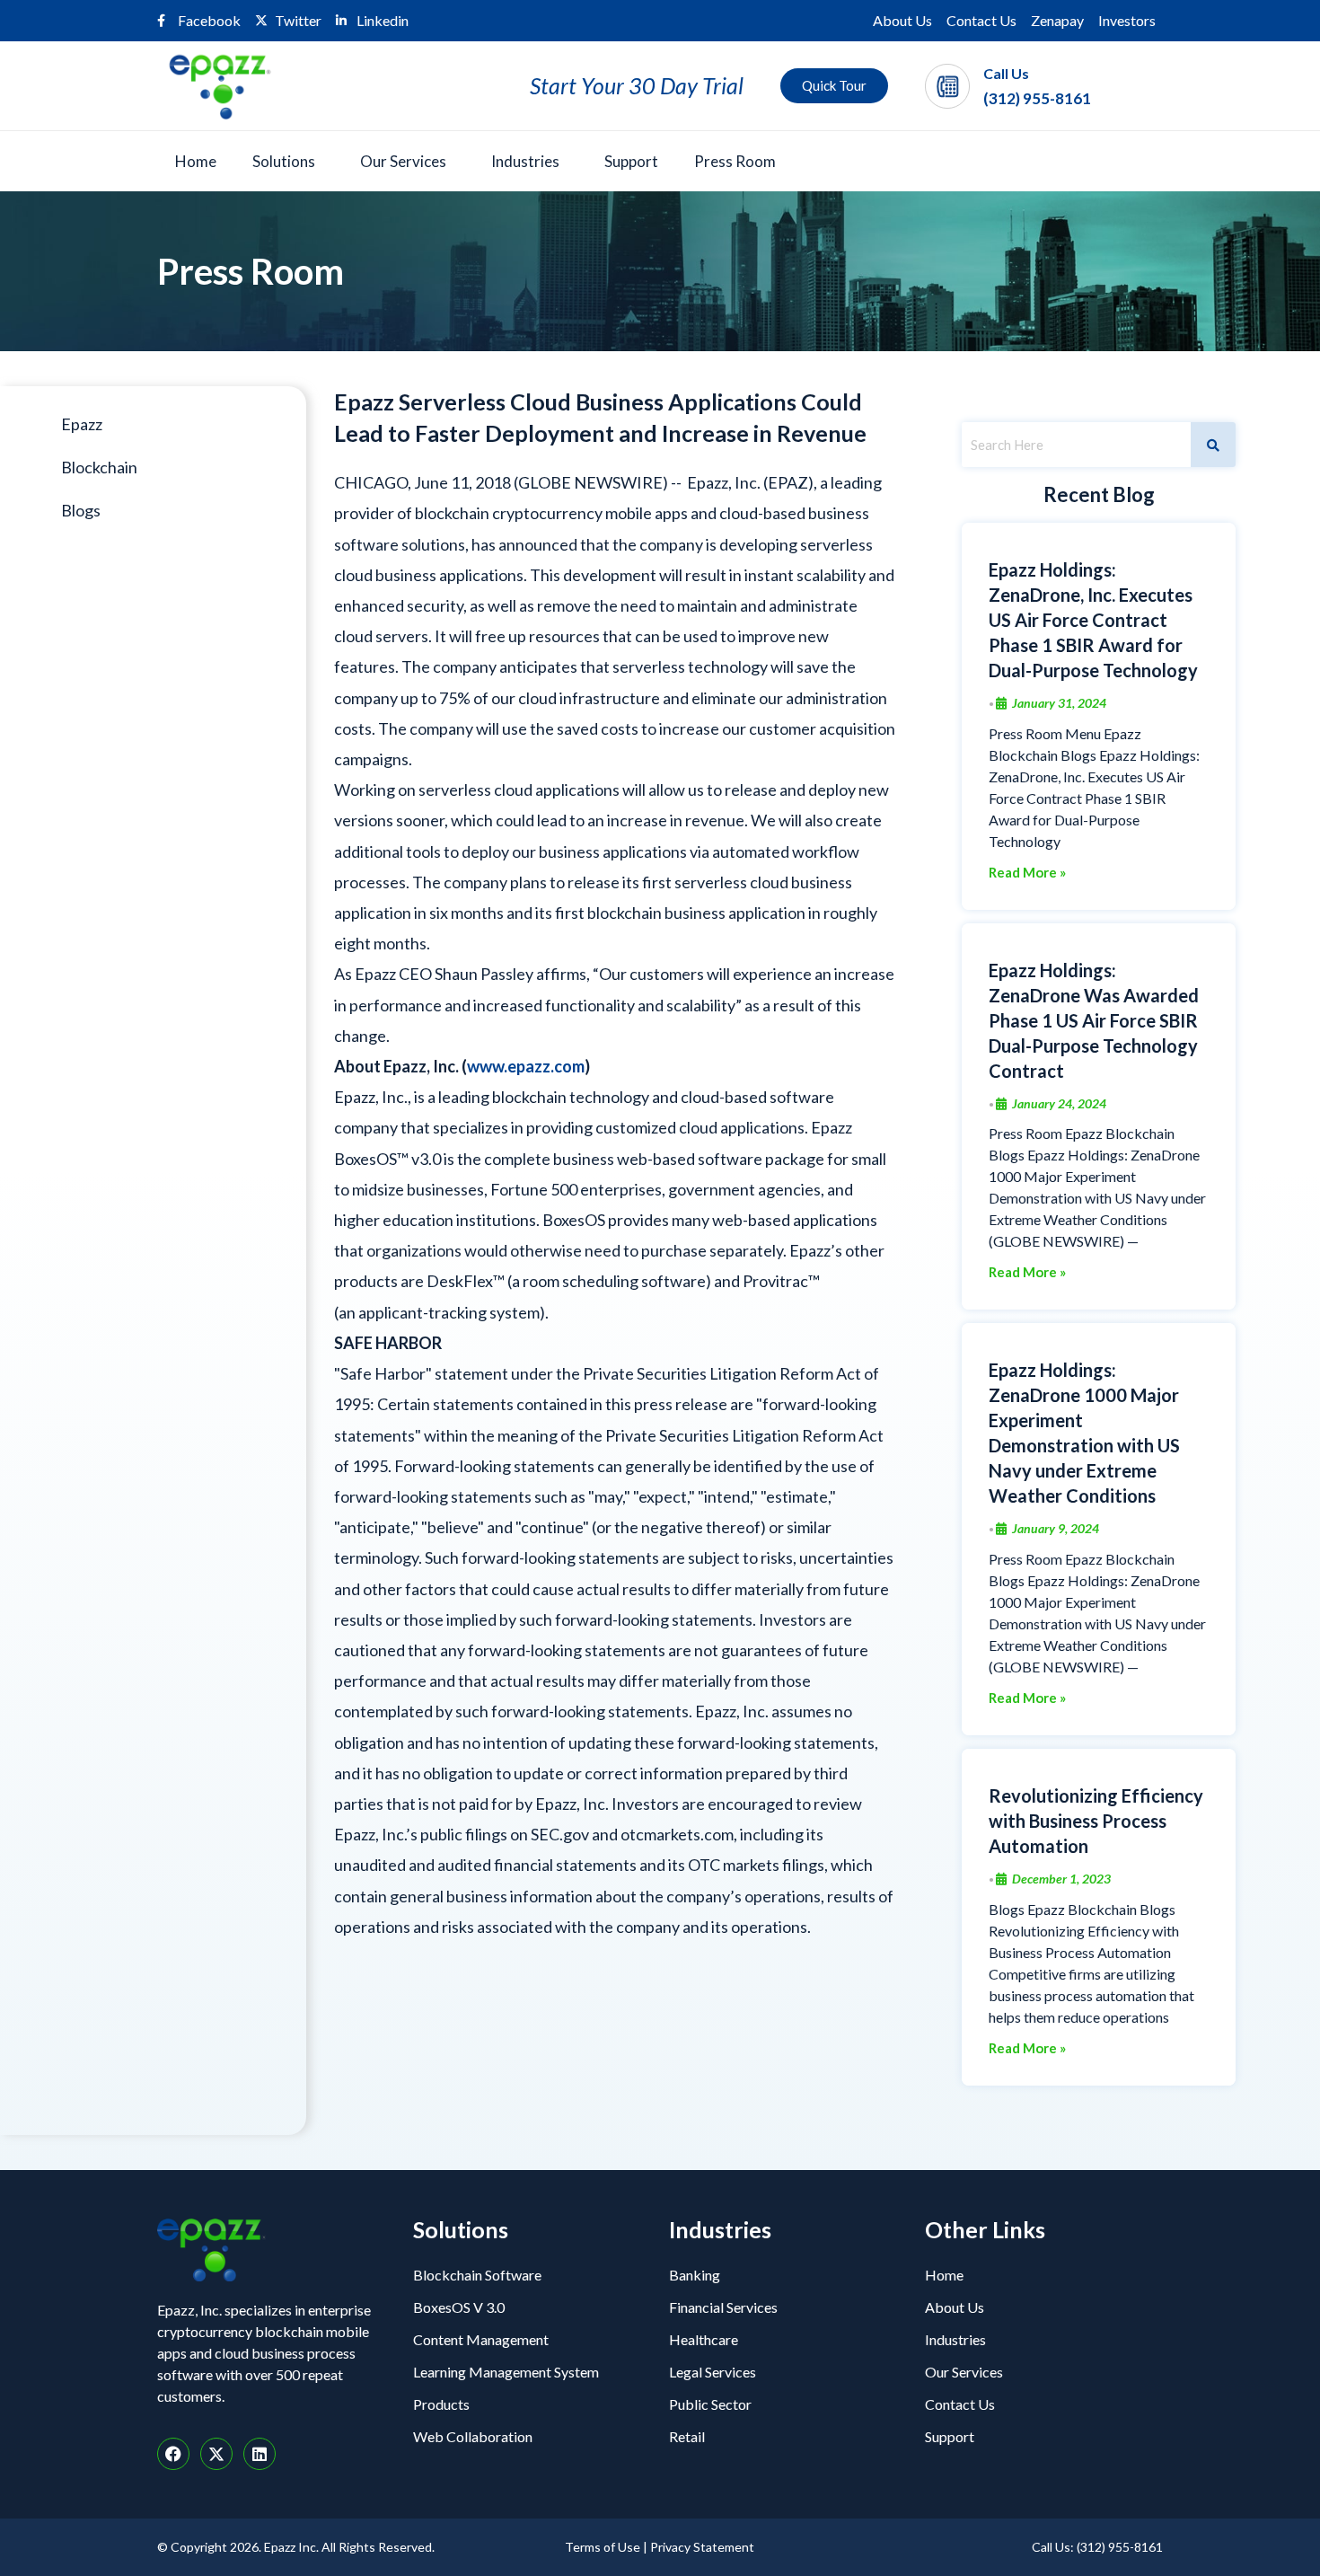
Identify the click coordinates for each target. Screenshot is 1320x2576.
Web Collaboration (473, 2436)
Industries (525, 161)
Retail (687, 2436)
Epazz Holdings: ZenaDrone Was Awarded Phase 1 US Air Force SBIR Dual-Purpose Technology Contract (1094, 1020)
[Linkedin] (260, 2454)
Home (196, 161)
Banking (695, 2275)
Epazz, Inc (722, 482)
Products (441, 2404)
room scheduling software (614, 1281)
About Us (902, 20)
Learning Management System (506, 2372)
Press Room (735, 161)
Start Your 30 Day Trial (637, 85)
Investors (1127, 20)
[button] (288, 161)
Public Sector (710, 2404)
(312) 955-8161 (1037, 98)
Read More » (1027, 873)
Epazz (82, 424)
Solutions (284, 161)
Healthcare (704, 2339)
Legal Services (713, 2372)
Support (631, 161)
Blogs (81, 510)
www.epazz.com (526, 1066)
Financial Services (723, 2307)
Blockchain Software (477, 2275)
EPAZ (788, 482)
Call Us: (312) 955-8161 (1097, 2547)
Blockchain (99, 467)
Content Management (481, 2339)
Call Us (1006, 73)
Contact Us (981, 20)
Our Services (403, 161)
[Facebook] (173, 2454)
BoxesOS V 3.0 (459, 2307)
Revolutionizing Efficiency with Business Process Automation (1096, 1821)
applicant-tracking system (449, 1312)
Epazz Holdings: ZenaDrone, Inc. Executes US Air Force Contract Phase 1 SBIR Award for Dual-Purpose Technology (1093, 620)
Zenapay (1057, 20)
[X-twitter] (216, 2454)
